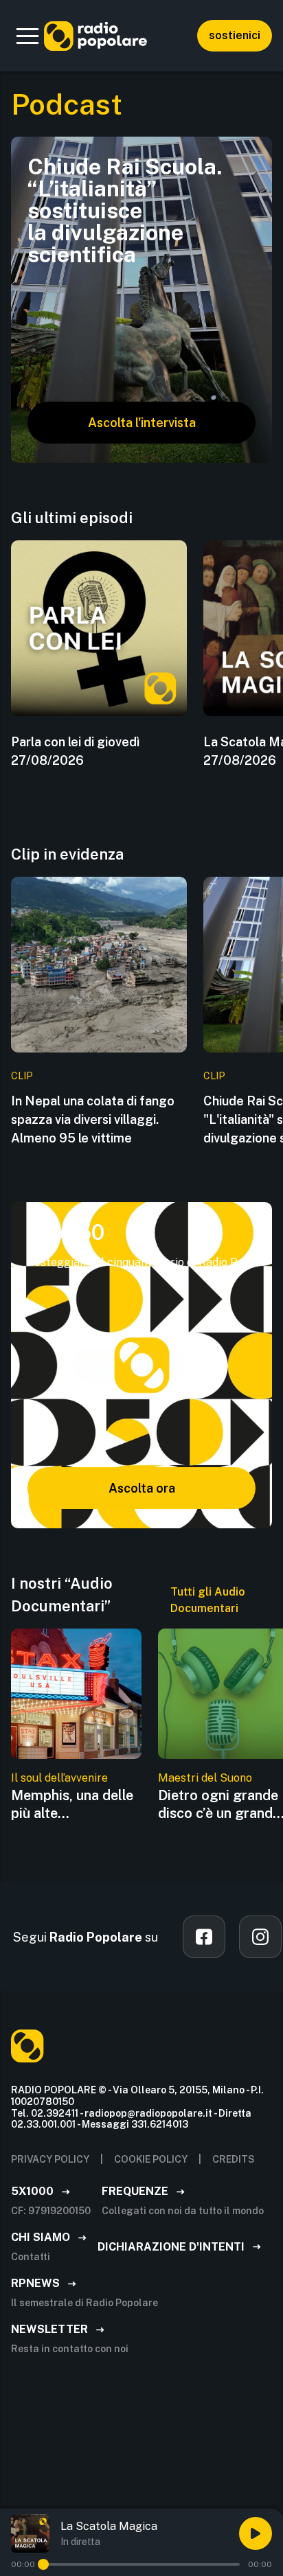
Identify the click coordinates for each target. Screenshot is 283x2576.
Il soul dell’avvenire (59, 1778)
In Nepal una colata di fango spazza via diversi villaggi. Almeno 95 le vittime (93, 1119)
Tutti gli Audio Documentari (208, 1600)
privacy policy (50, 2159)
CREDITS (234, 2159)
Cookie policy (151, 2159)
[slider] (43, 2564)
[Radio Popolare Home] (95, 36)
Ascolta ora (142, 1488)
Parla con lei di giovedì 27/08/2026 (75, 751)
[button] (27, 36)
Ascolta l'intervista (142, 423)
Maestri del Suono (205, 1778)
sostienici (235, 35)
